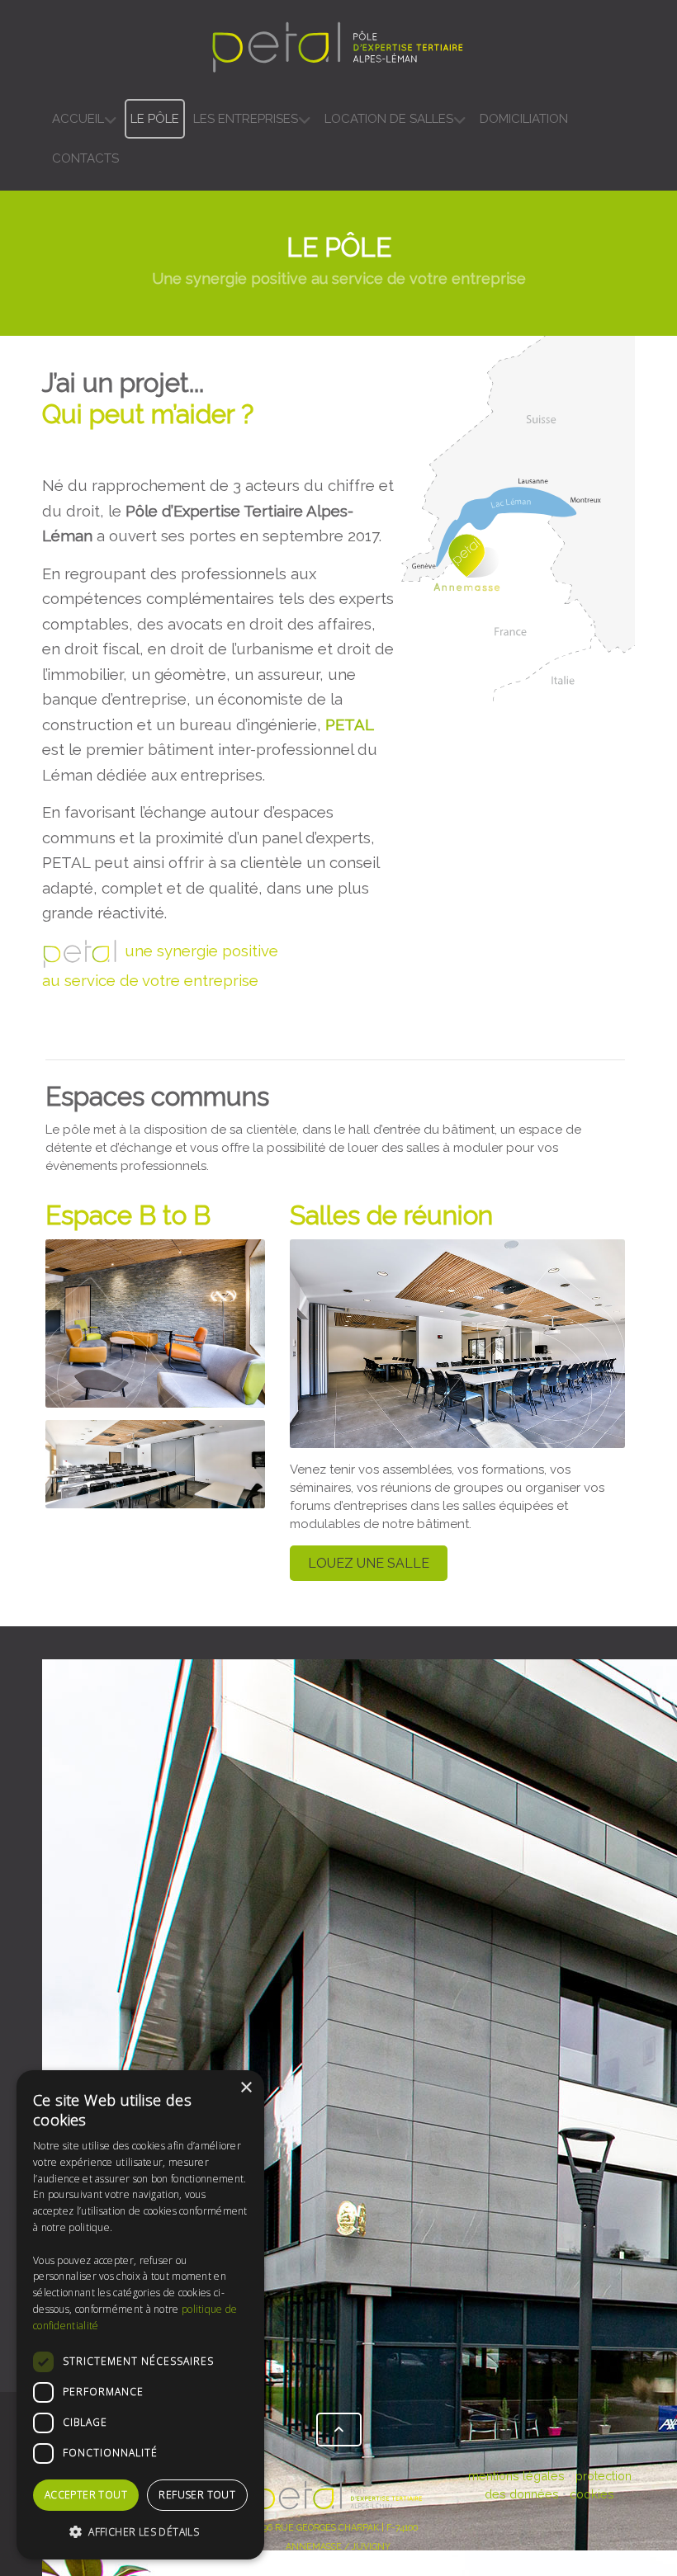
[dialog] (140, 2315)
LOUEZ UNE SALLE (369, 1563)
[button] (140, 2532)
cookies (592, 2494)
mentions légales (516, 2476)
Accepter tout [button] (86, 2495)
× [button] (246, 2088)
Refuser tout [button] (197, 2495)
